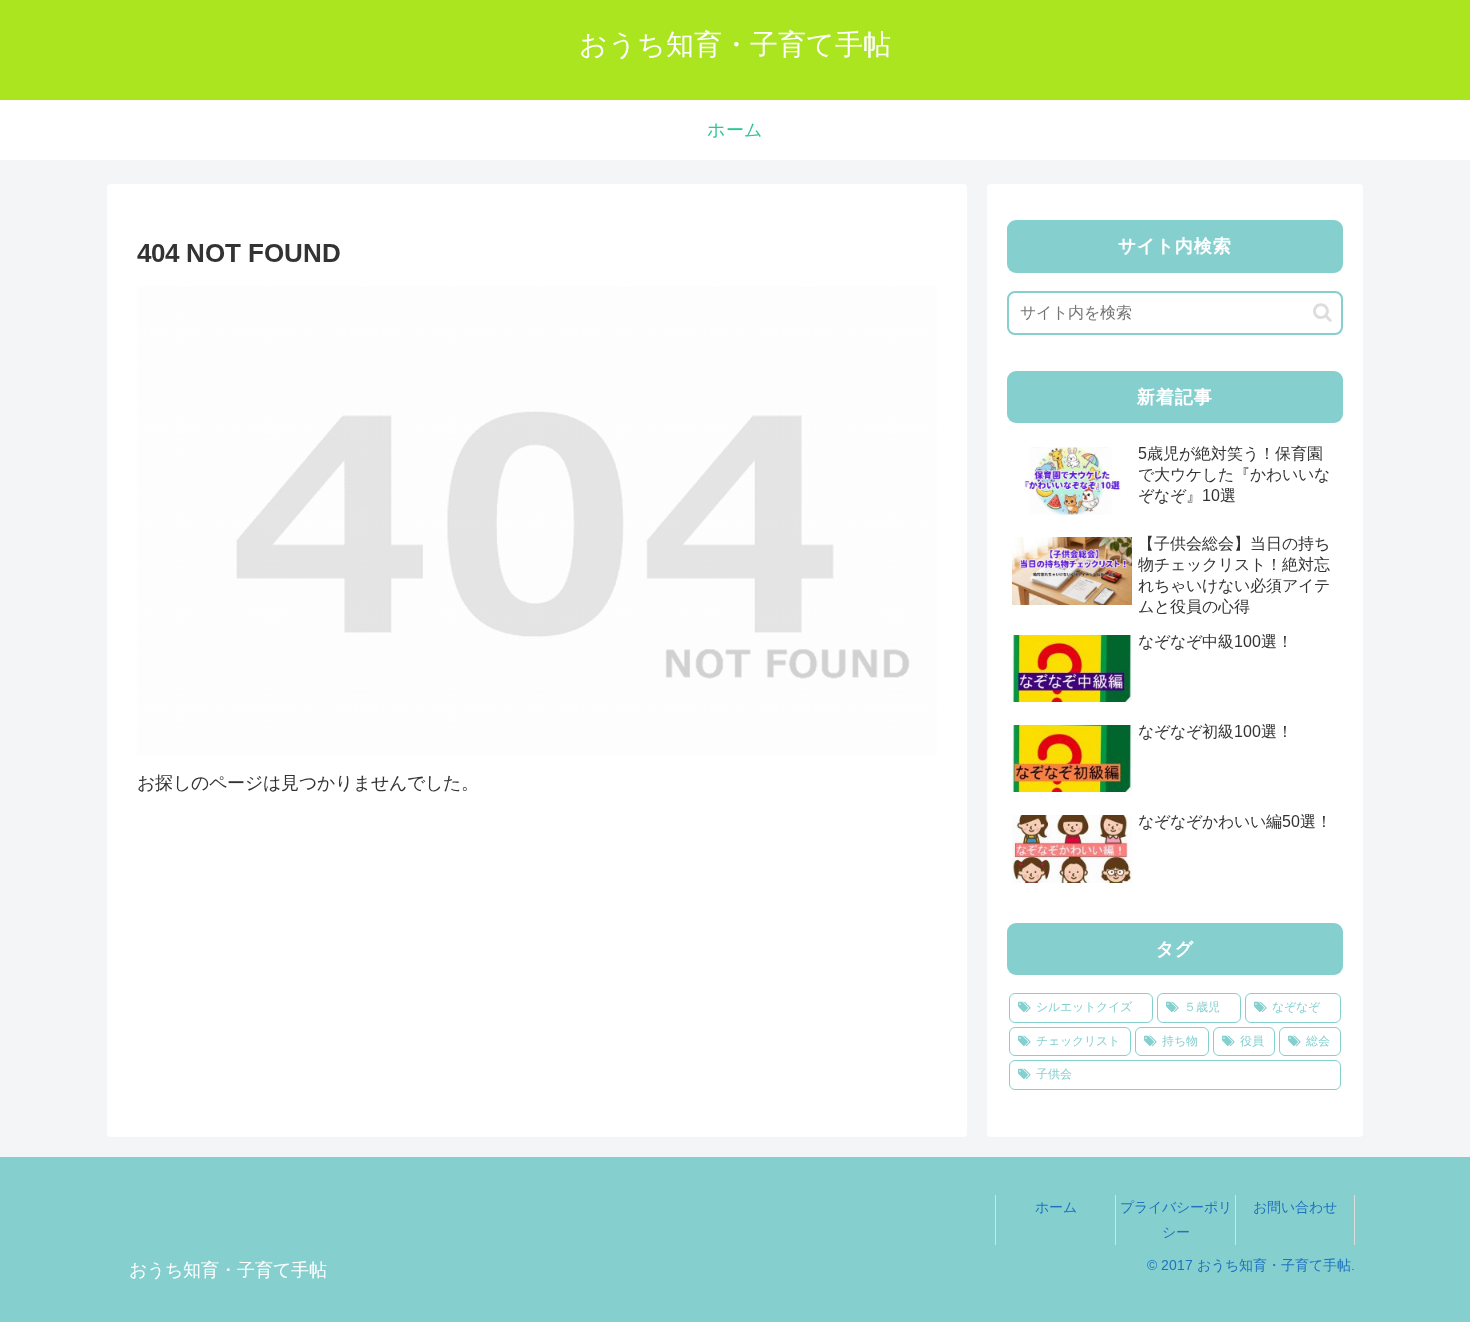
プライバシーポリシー (1176, 1219)
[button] (1322, 312)
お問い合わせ (1295, 1207)
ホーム (1056, 1207)
